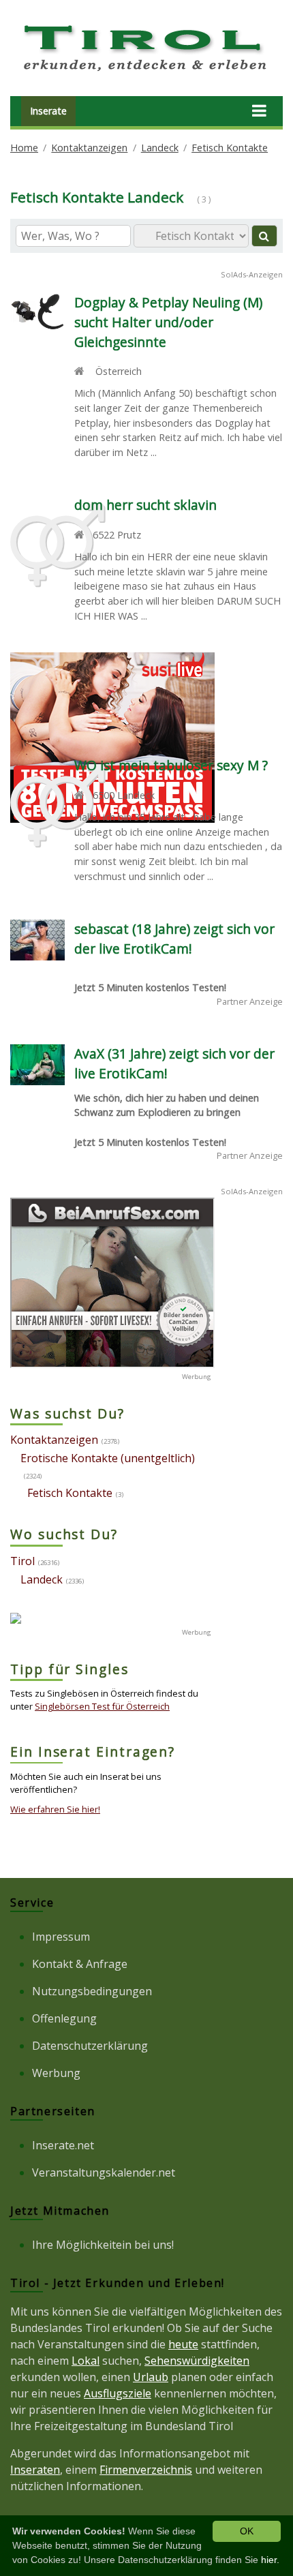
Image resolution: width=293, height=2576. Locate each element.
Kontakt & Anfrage (80, 1964)
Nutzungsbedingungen (92, 1991)
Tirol (22, 1561)
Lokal (86, 2361)
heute (183, 2344)
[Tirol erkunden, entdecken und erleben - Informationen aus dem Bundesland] (146, 74)
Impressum (61, 1937)
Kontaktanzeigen (89, 148)
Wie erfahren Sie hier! (55, 1809)
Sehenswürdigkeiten (197, 2361)
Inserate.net (63, 2145)
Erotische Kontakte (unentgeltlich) (108, 1458)
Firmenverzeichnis (146, 2470)
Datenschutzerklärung (90, 2046)
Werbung (56, 2073)
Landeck (160, 148)
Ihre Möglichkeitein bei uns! (103, 2245)
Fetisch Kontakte (230, 148)
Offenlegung (64, 2018)
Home (24, 148)
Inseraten (35, 2470)
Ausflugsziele (118, 2393)
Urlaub (151, 2377)
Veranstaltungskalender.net (104, 2172)
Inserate (48, 111)
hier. (270, 2560)
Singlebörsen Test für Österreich (102, 1706)
